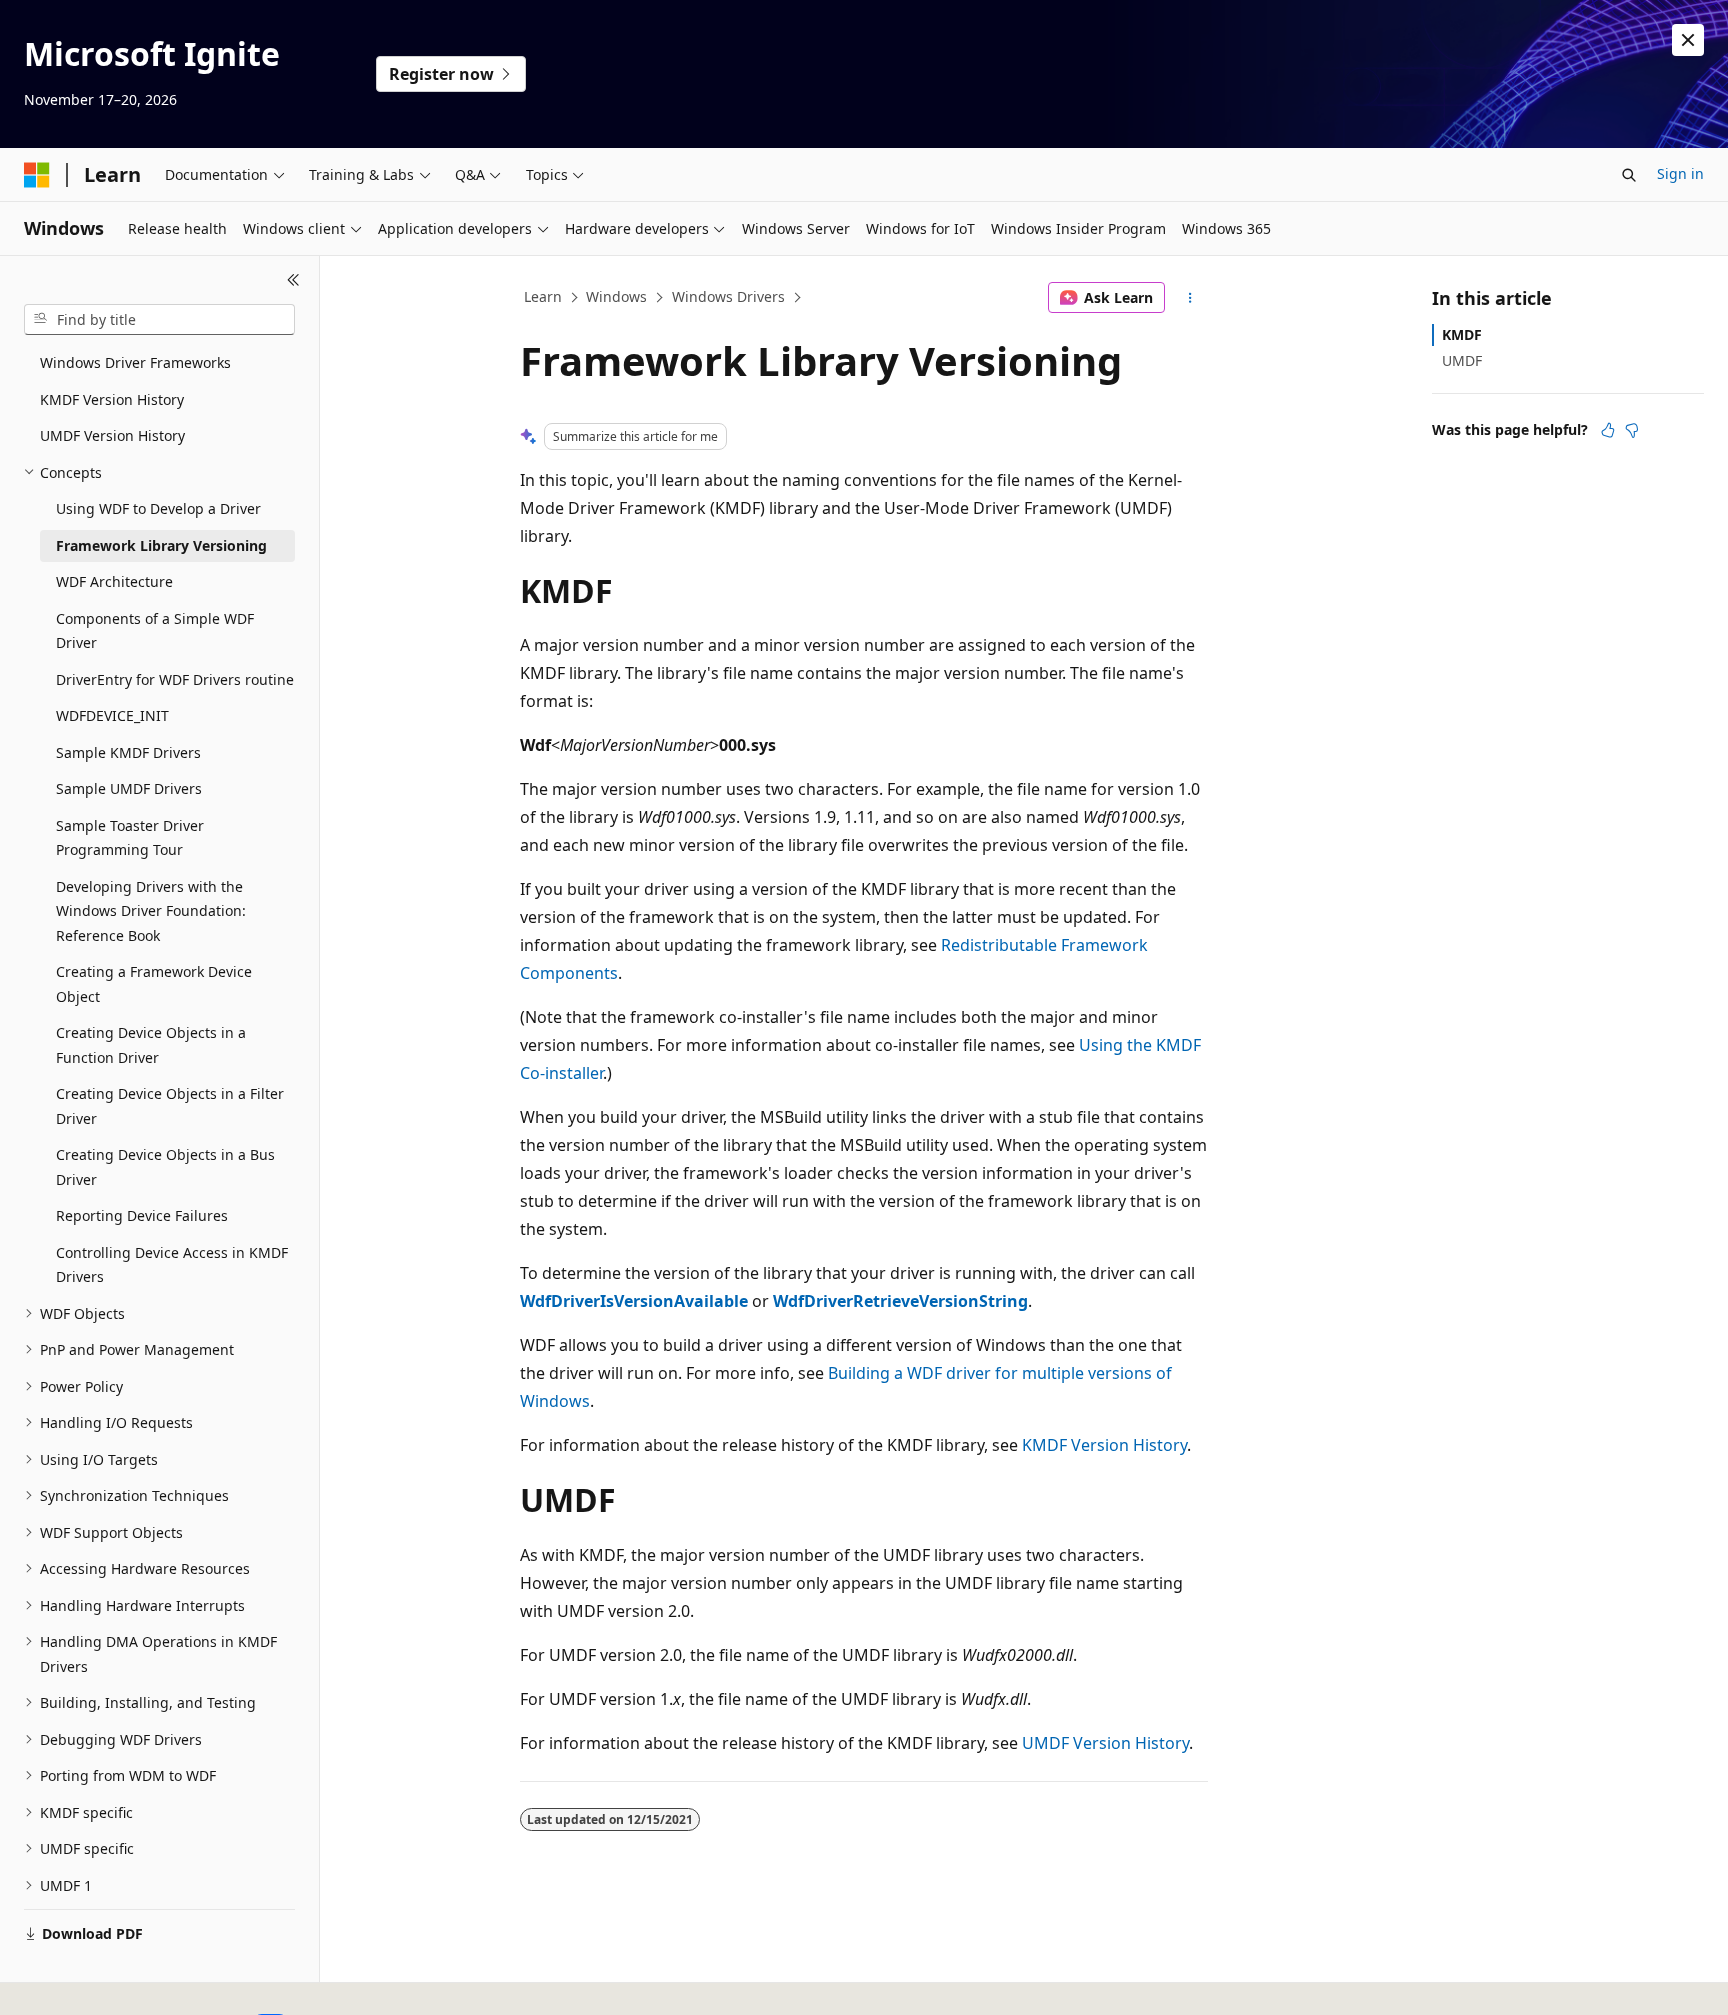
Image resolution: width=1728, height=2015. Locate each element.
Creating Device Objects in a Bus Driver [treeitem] (165, 1167)
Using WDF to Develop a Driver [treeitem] (158, 508)
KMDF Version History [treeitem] (112, 399)
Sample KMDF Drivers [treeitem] (128, 752)
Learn (543, 296)
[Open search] (1629, 175)
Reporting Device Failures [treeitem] (142, 1215)
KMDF (1462, 334)
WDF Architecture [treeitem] (114, 581)
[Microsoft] (37, 175)
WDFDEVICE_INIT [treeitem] (112, 715)
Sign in (1680, 173)
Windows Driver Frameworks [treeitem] (135, 362)
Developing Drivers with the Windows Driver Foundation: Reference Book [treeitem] (151, 911)
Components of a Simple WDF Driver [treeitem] (155, 631)
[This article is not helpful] (1632, 430)
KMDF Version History (1104, 1445)
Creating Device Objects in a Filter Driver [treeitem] (170, 1106)
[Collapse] (293, 280)
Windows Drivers (728, 296)
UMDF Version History (1105, 1743)
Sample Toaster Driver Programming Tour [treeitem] (130, 838)
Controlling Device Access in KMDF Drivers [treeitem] (172, 1265)
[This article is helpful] (1608, 430)
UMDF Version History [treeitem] (112, 435)
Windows (616, 296)
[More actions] (1190, 298)
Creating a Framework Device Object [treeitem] (154, 984)
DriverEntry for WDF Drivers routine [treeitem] (175, 679)
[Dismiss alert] (1688, 40)
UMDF (1462, 360)
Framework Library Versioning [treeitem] (161, 545)
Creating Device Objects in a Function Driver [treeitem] (151, 1045)
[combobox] (159, 320)
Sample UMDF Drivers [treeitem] (129, 788)
